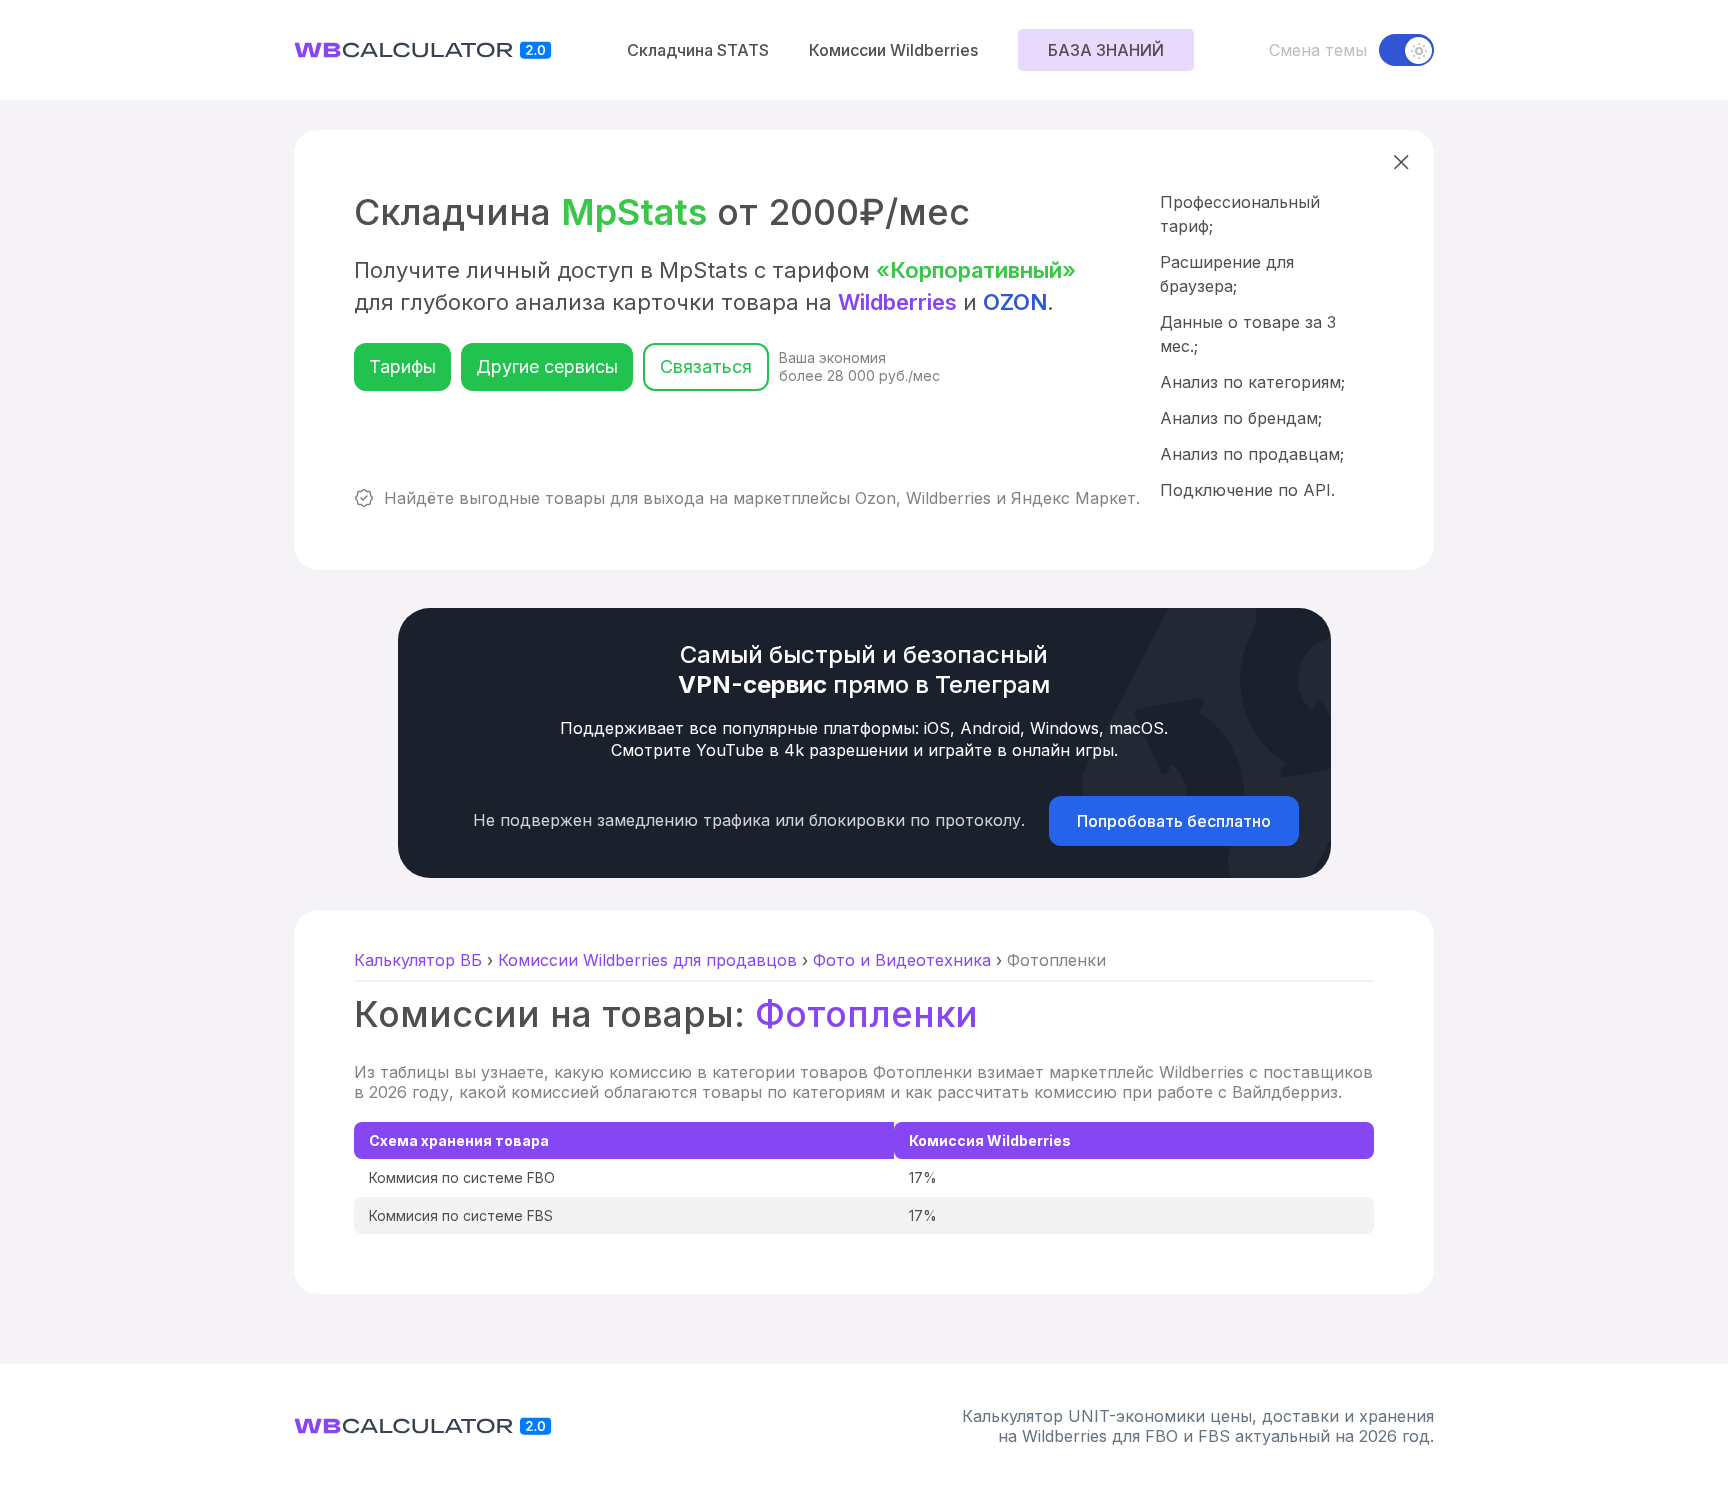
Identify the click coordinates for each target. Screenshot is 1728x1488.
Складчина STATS (698, 50)
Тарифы (402, 366)
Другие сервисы (547, 366)
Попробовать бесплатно (1174, 821)
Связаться (706, 366)
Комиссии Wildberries (893, 50)
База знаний (1106, 50)
